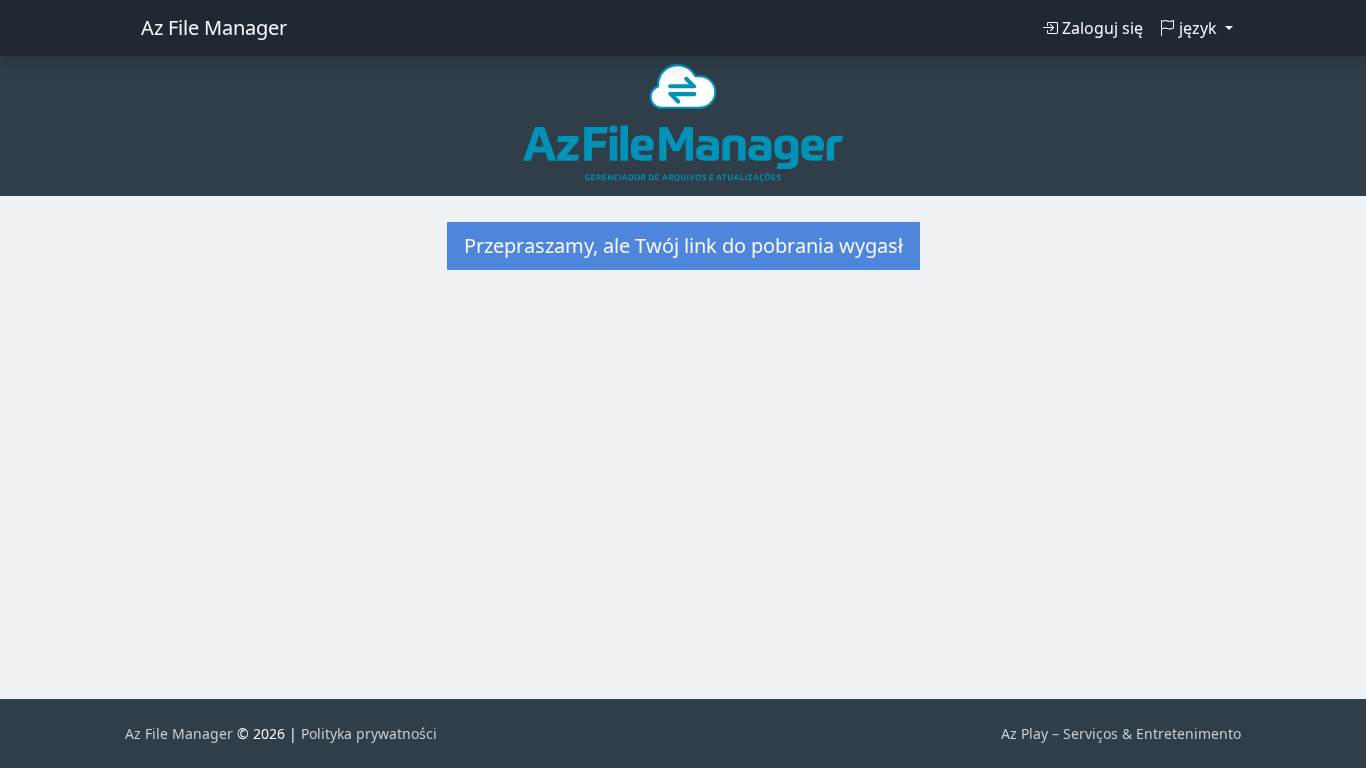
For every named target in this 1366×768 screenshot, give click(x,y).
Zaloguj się (1100, 28)
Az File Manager (214, 27)
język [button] (1198, 28)
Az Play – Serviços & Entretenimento (1121, 733)
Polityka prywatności (369, 733)
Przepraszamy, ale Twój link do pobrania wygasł (683, 245)
